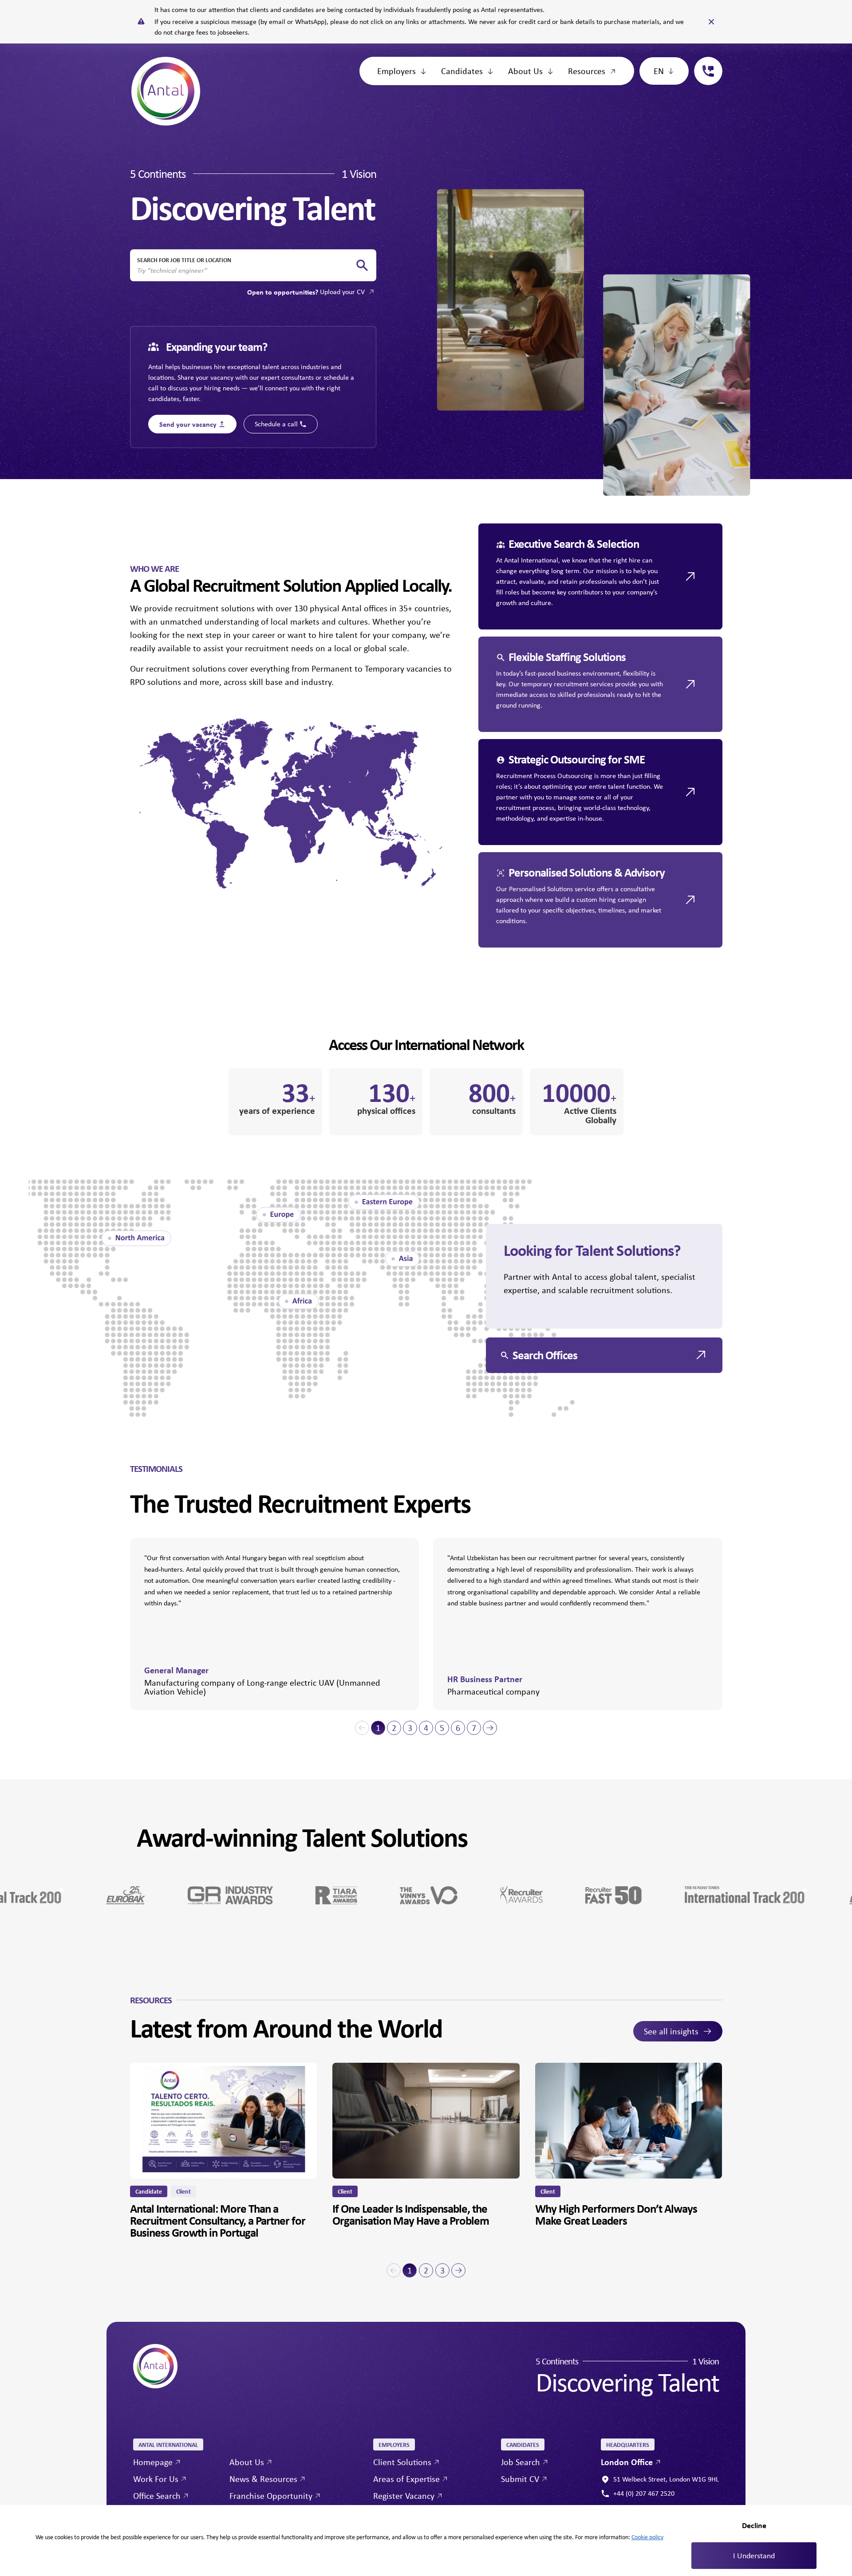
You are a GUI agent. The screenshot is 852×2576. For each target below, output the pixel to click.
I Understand (754, 2556)
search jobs (362, 265)
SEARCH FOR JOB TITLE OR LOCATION (184, 260)
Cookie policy (647, 2537)
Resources (587, 71)
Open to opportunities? (306, 292)
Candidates (462, 71)
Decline (754, 2525)
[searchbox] (246, 271)
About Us (525, 71)
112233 (705, 62)
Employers (396, 71)
